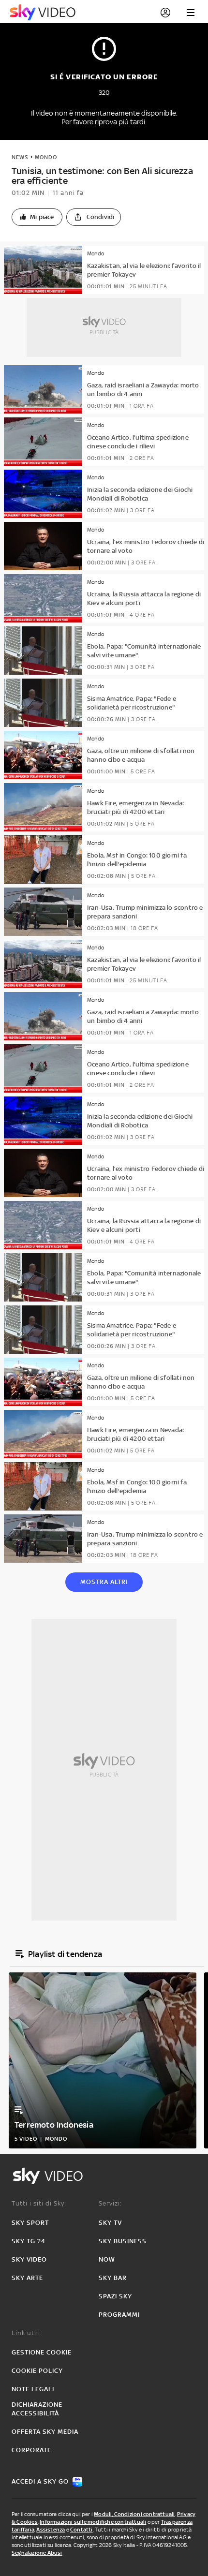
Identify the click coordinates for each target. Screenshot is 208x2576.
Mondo (46, 157)
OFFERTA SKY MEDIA (45, 2432)
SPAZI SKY (115, 2296)
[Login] (165, 13)
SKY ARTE (27, 2278)
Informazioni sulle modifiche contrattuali (93, 2522)
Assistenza (51, 2530)
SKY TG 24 (29, 2241)
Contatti (82, 2530)
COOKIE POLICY (37, 2371)
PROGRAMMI (119, 2315)
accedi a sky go (40, 2481)
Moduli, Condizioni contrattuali (134, 2514)
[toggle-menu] (191, 13)
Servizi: (110, 2203)
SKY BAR (113, 2278)
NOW (107, 2259)
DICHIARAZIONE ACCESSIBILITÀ (37, 2409)
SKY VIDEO (29, 2259)
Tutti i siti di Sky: (39, 2203)
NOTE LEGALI (33, 2389)
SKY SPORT (30, 2223)
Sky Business (123, 2241)
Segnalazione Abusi (37, 2553)
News (20, 157)
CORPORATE (31, 2450)
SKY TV (110, 2223)
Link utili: (27, 2333)
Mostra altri (104, 1582)
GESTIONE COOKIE (42, 2352)
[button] (37, 217)
